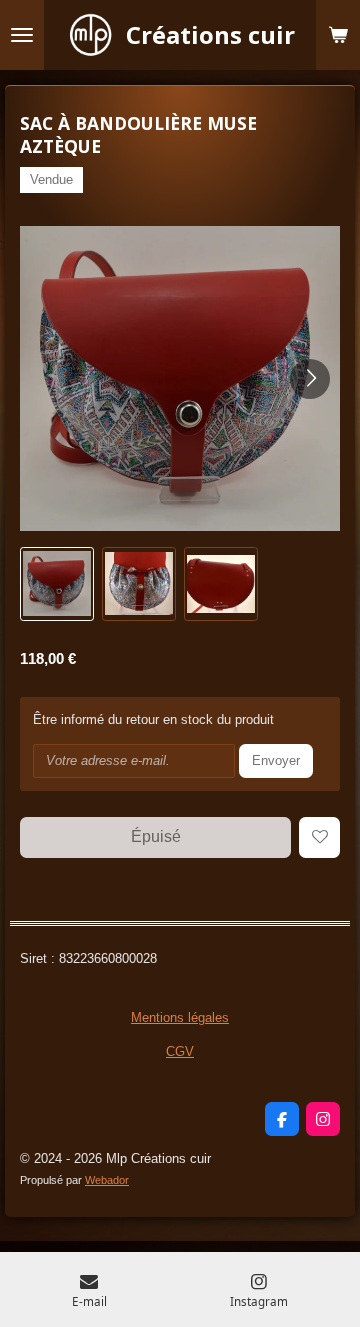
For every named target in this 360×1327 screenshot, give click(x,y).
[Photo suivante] (310, 379)
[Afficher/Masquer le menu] (22, 35)
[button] (57, 584)
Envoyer (276, 760)
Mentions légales (180, 1017)
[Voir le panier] (338, 35)
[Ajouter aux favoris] (319, 837)
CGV (180, 1051)
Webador (107, 1180)
